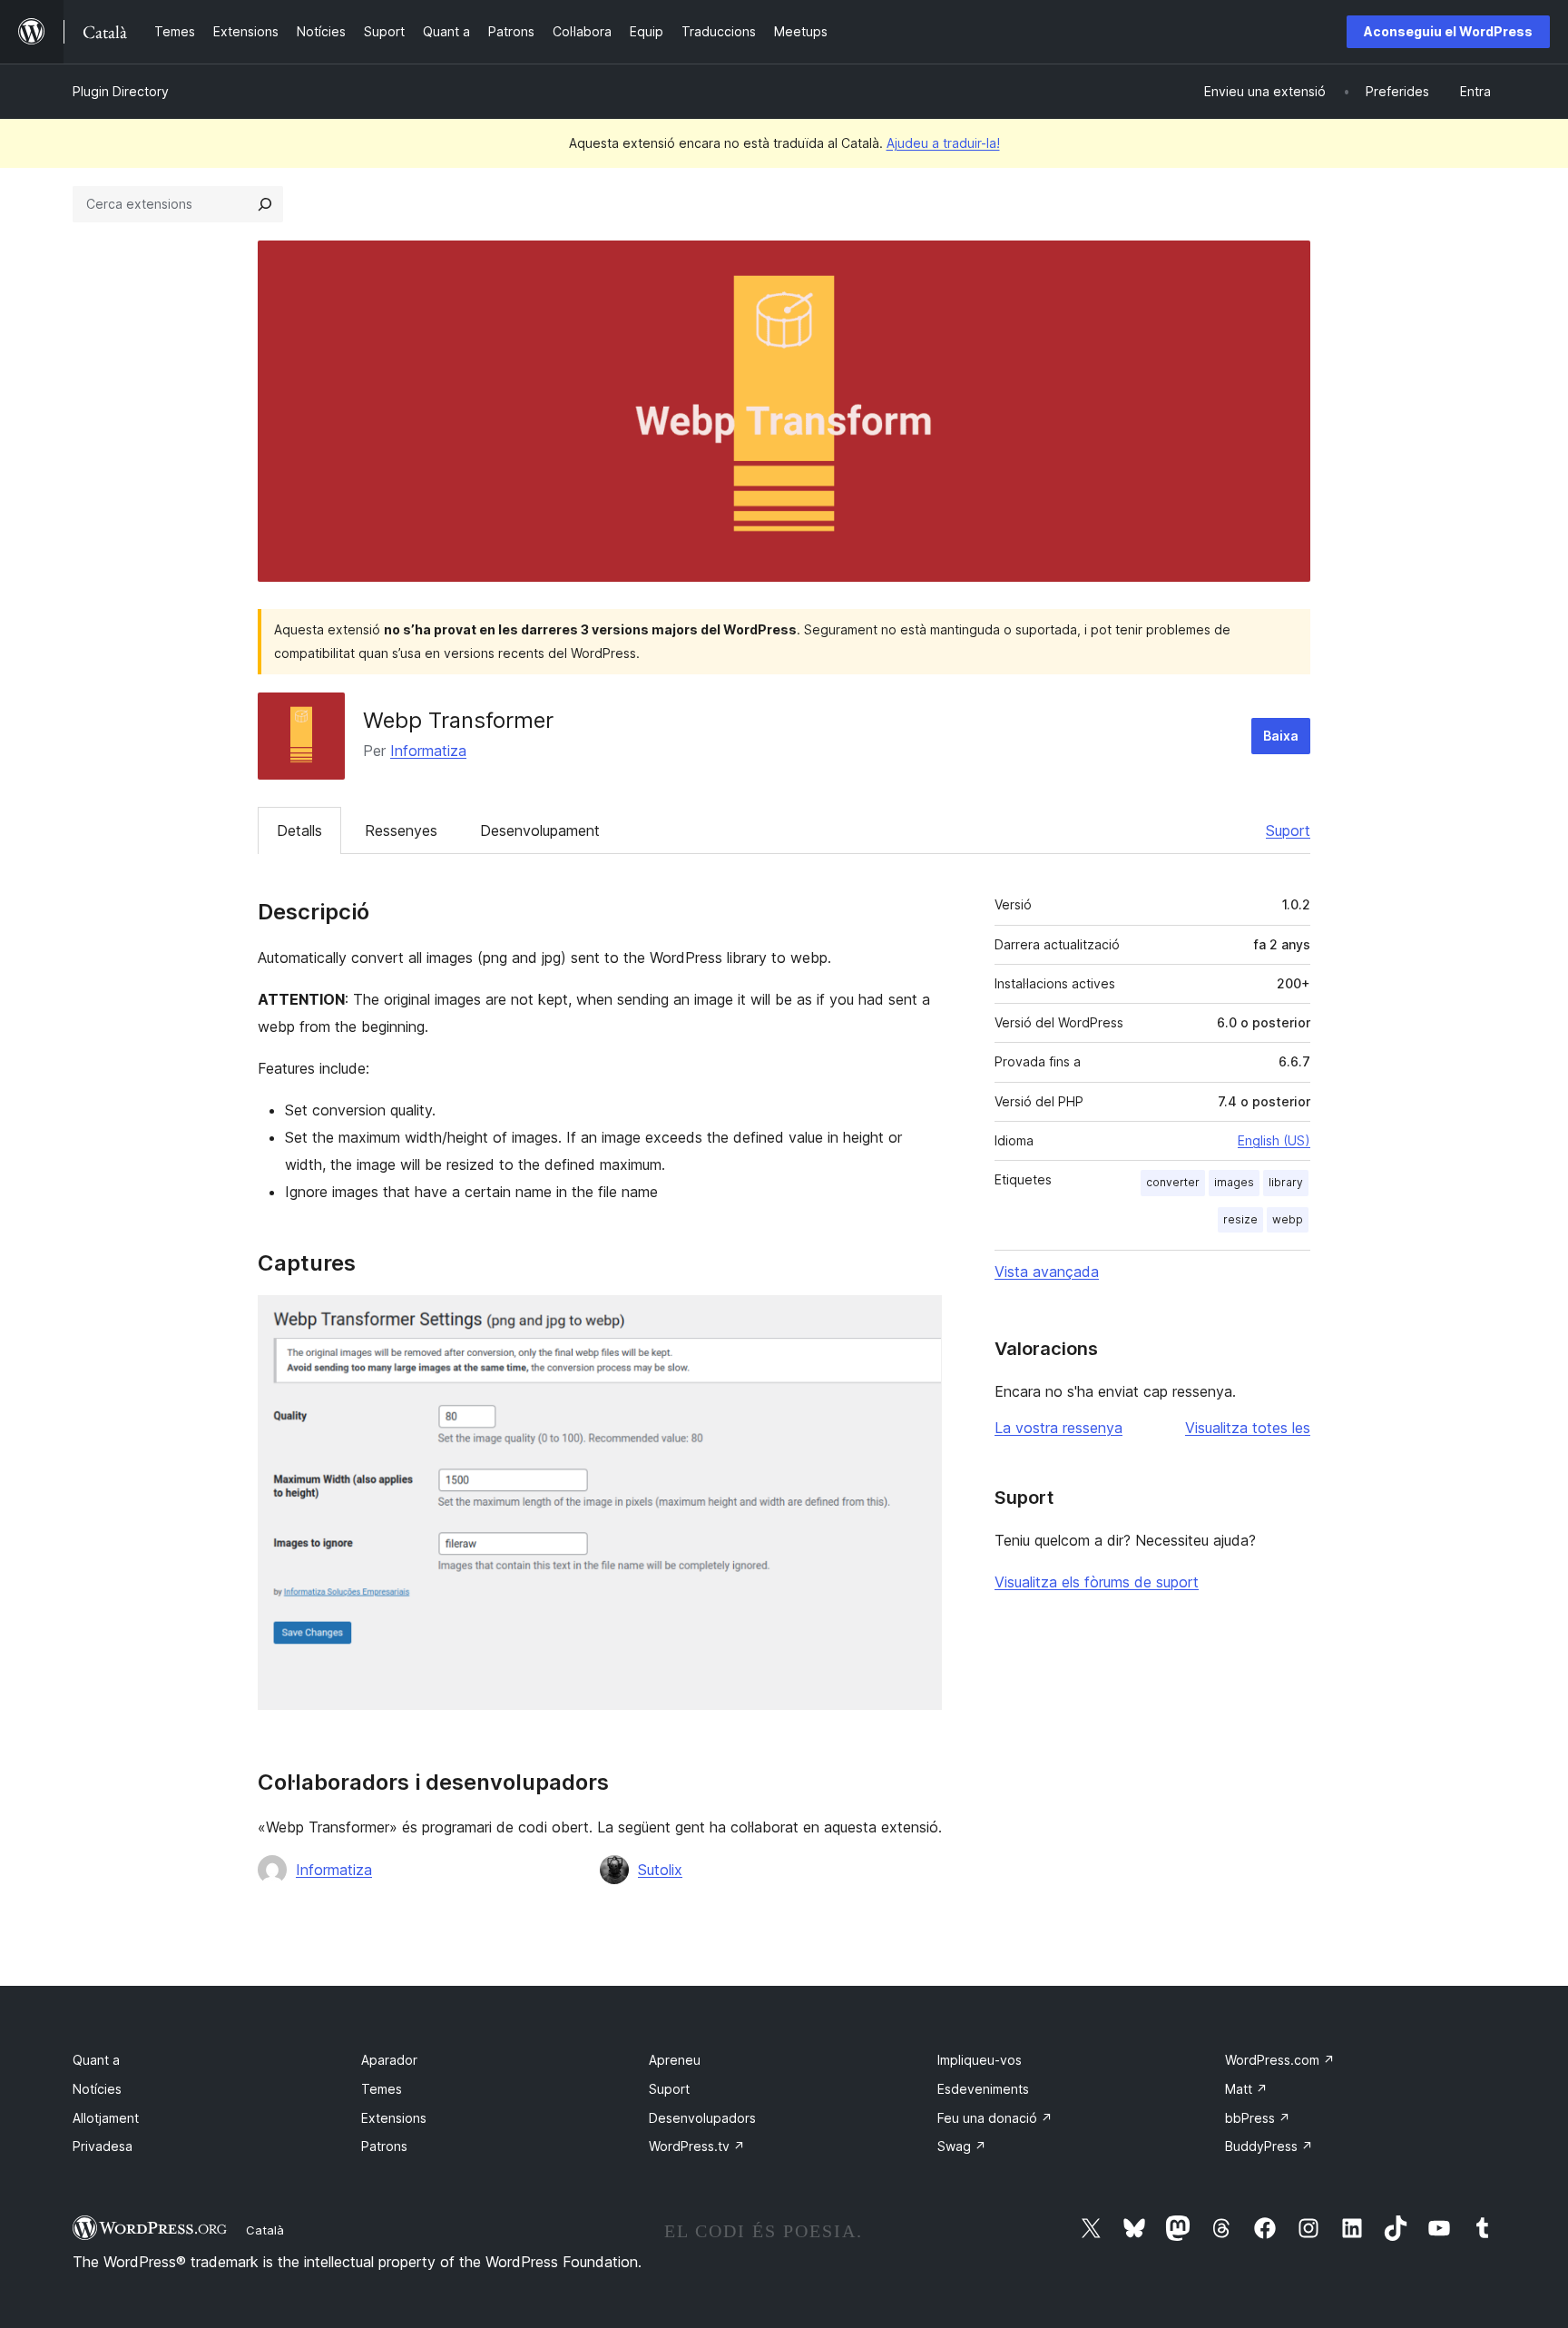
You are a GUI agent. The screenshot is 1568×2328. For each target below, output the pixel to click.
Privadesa (103, 2146)
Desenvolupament (540, 830)
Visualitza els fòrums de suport (1097, 1582)
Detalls (299, 830)
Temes (382, 2089)
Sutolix (660, 1870)
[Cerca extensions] (265, 204)
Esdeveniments (983, 2089)
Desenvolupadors (702, 2118)
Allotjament (106, 2118)
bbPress (1258, 2118)
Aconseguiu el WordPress (1448, 31)
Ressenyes (401, 830)
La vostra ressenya (1058, 1428)
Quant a (96, 2060)
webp (1288, 1219)
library (1286, 1182)
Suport (1288, 830)
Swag (962, 2146)
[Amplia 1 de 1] (917, 1320)
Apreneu (675, 2060)
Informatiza (428, 751)
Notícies (97, 2089)
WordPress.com (1280, 2060)
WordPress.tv (697, 2146)
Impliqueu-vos (980, 2060)
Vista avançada (1047, 1272)
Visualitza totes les (1248, 1428)
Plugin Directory (121, 91)
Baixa (1281, 736)
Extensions (394, 2118)
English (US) (1274, 1140)
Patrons (384, 2146)
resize (1240, 1219)
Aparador (389, 2060)
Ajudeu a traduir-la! (943, 143)
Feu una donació (995, 2118)
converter (1173, 1182)
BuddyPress (1269, 2146)
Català (265, 2230)
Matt (1246, 2089)
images (1234, 1182)
